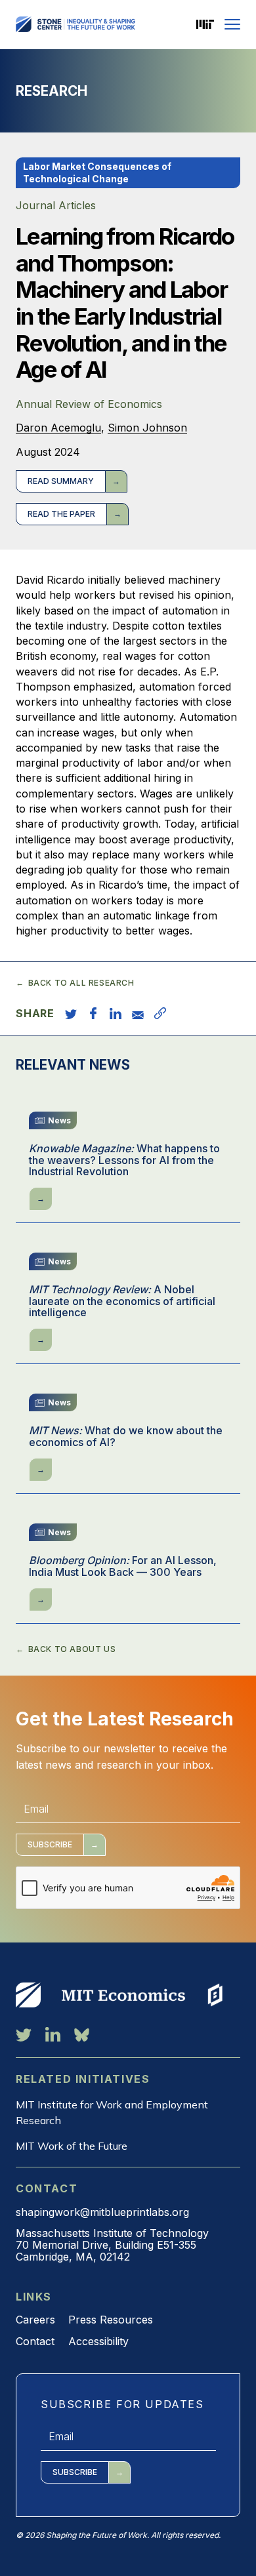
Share (35, 1013)
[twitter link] (24, 2034)
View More (28, 1995)
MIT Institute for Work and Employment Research (112, 2112)
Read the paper (61, 514)
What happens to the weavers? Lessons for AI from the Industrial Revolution (124, 1160)
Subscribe (50, 1844)
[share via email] (138, 1013)
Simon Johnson (147, 428)
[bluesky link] (82, 2034)
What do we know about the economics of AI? (126, 1437)
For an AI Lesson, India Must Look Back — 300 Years (123, 1566)
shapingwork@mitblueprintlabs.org (102, 2212)
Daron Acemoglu (58, 428)
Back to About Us (72, 1649)
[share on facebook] (93, 1013)
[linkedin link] (53, 2034)
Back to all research (81, 983)
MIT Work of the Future (72, 2146)
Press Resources (111, 2320)
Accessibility (98, 2341)
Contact (35, 2341)
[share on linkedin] (116, 1013)
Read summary (61, 481)
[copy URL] (160, 1013)
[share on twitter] (71, 1013)
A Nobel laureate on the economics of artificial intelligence (122, 1301)
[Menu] (232, 24)
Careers (35, 2320)
